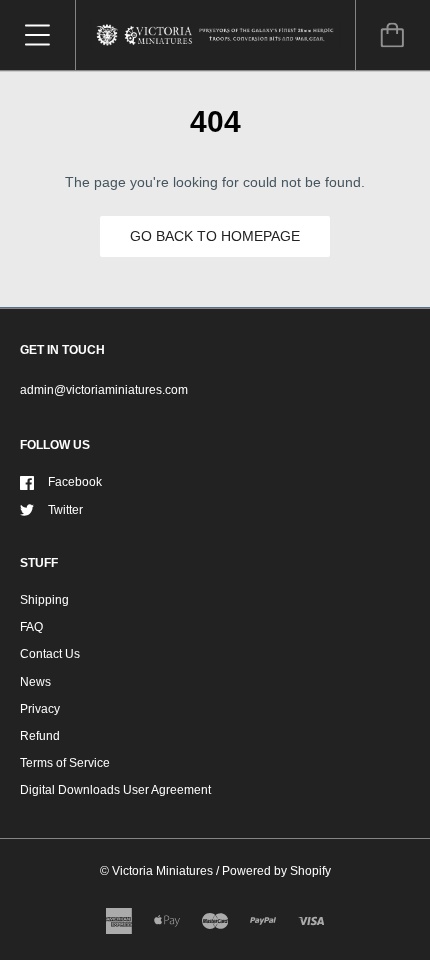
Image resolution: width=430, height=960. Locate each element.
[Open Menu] (37, 35)
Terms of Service (65, 763)
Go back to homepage (215, 236)
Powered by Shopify (276, 871)
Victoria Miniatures (162, 871)
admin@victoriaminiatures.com (104, 390)
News (35, 682)
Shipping (44, 600)
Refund (40, 736)
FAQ (31, 627)
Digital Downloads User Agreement (115, 790)
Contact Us (50, 654)
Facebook (75, 482)
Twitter (65, 510)
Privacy (40, 709)
